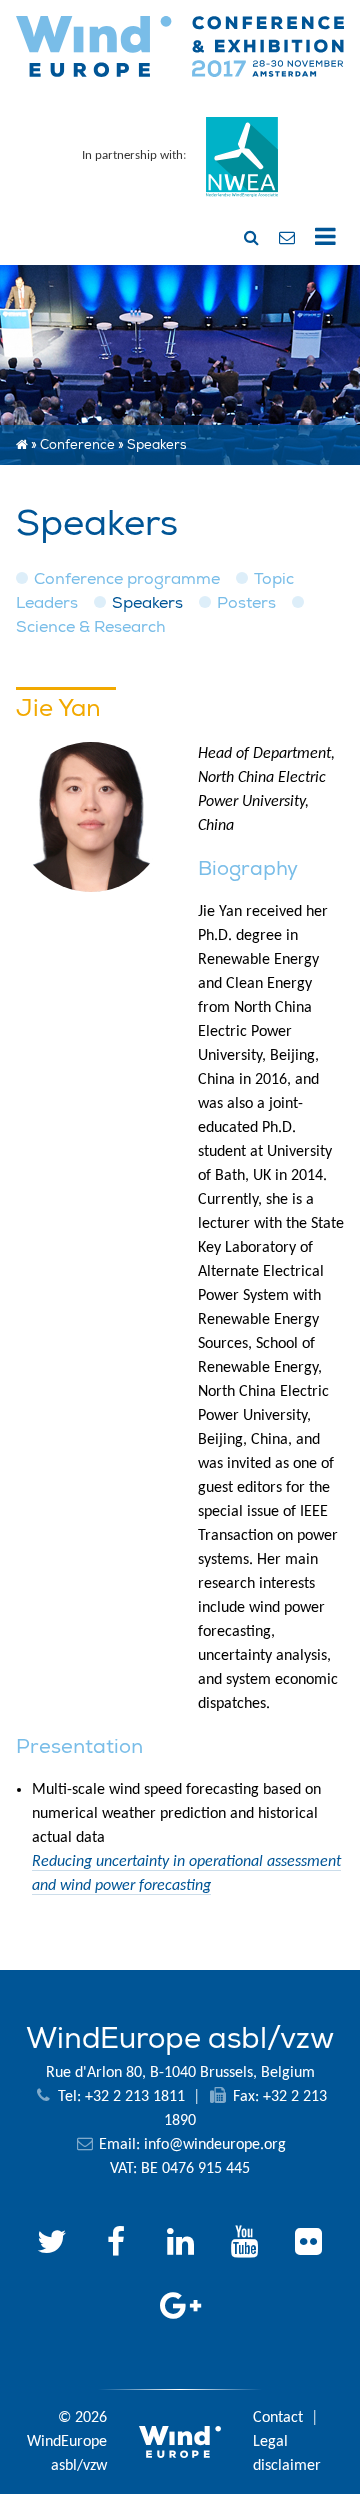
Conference (77, 445)
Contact (278, 2418)
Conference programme (127, 579)
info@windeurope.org (215, 2145)
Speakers (147, 603)
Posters (246, 603)
